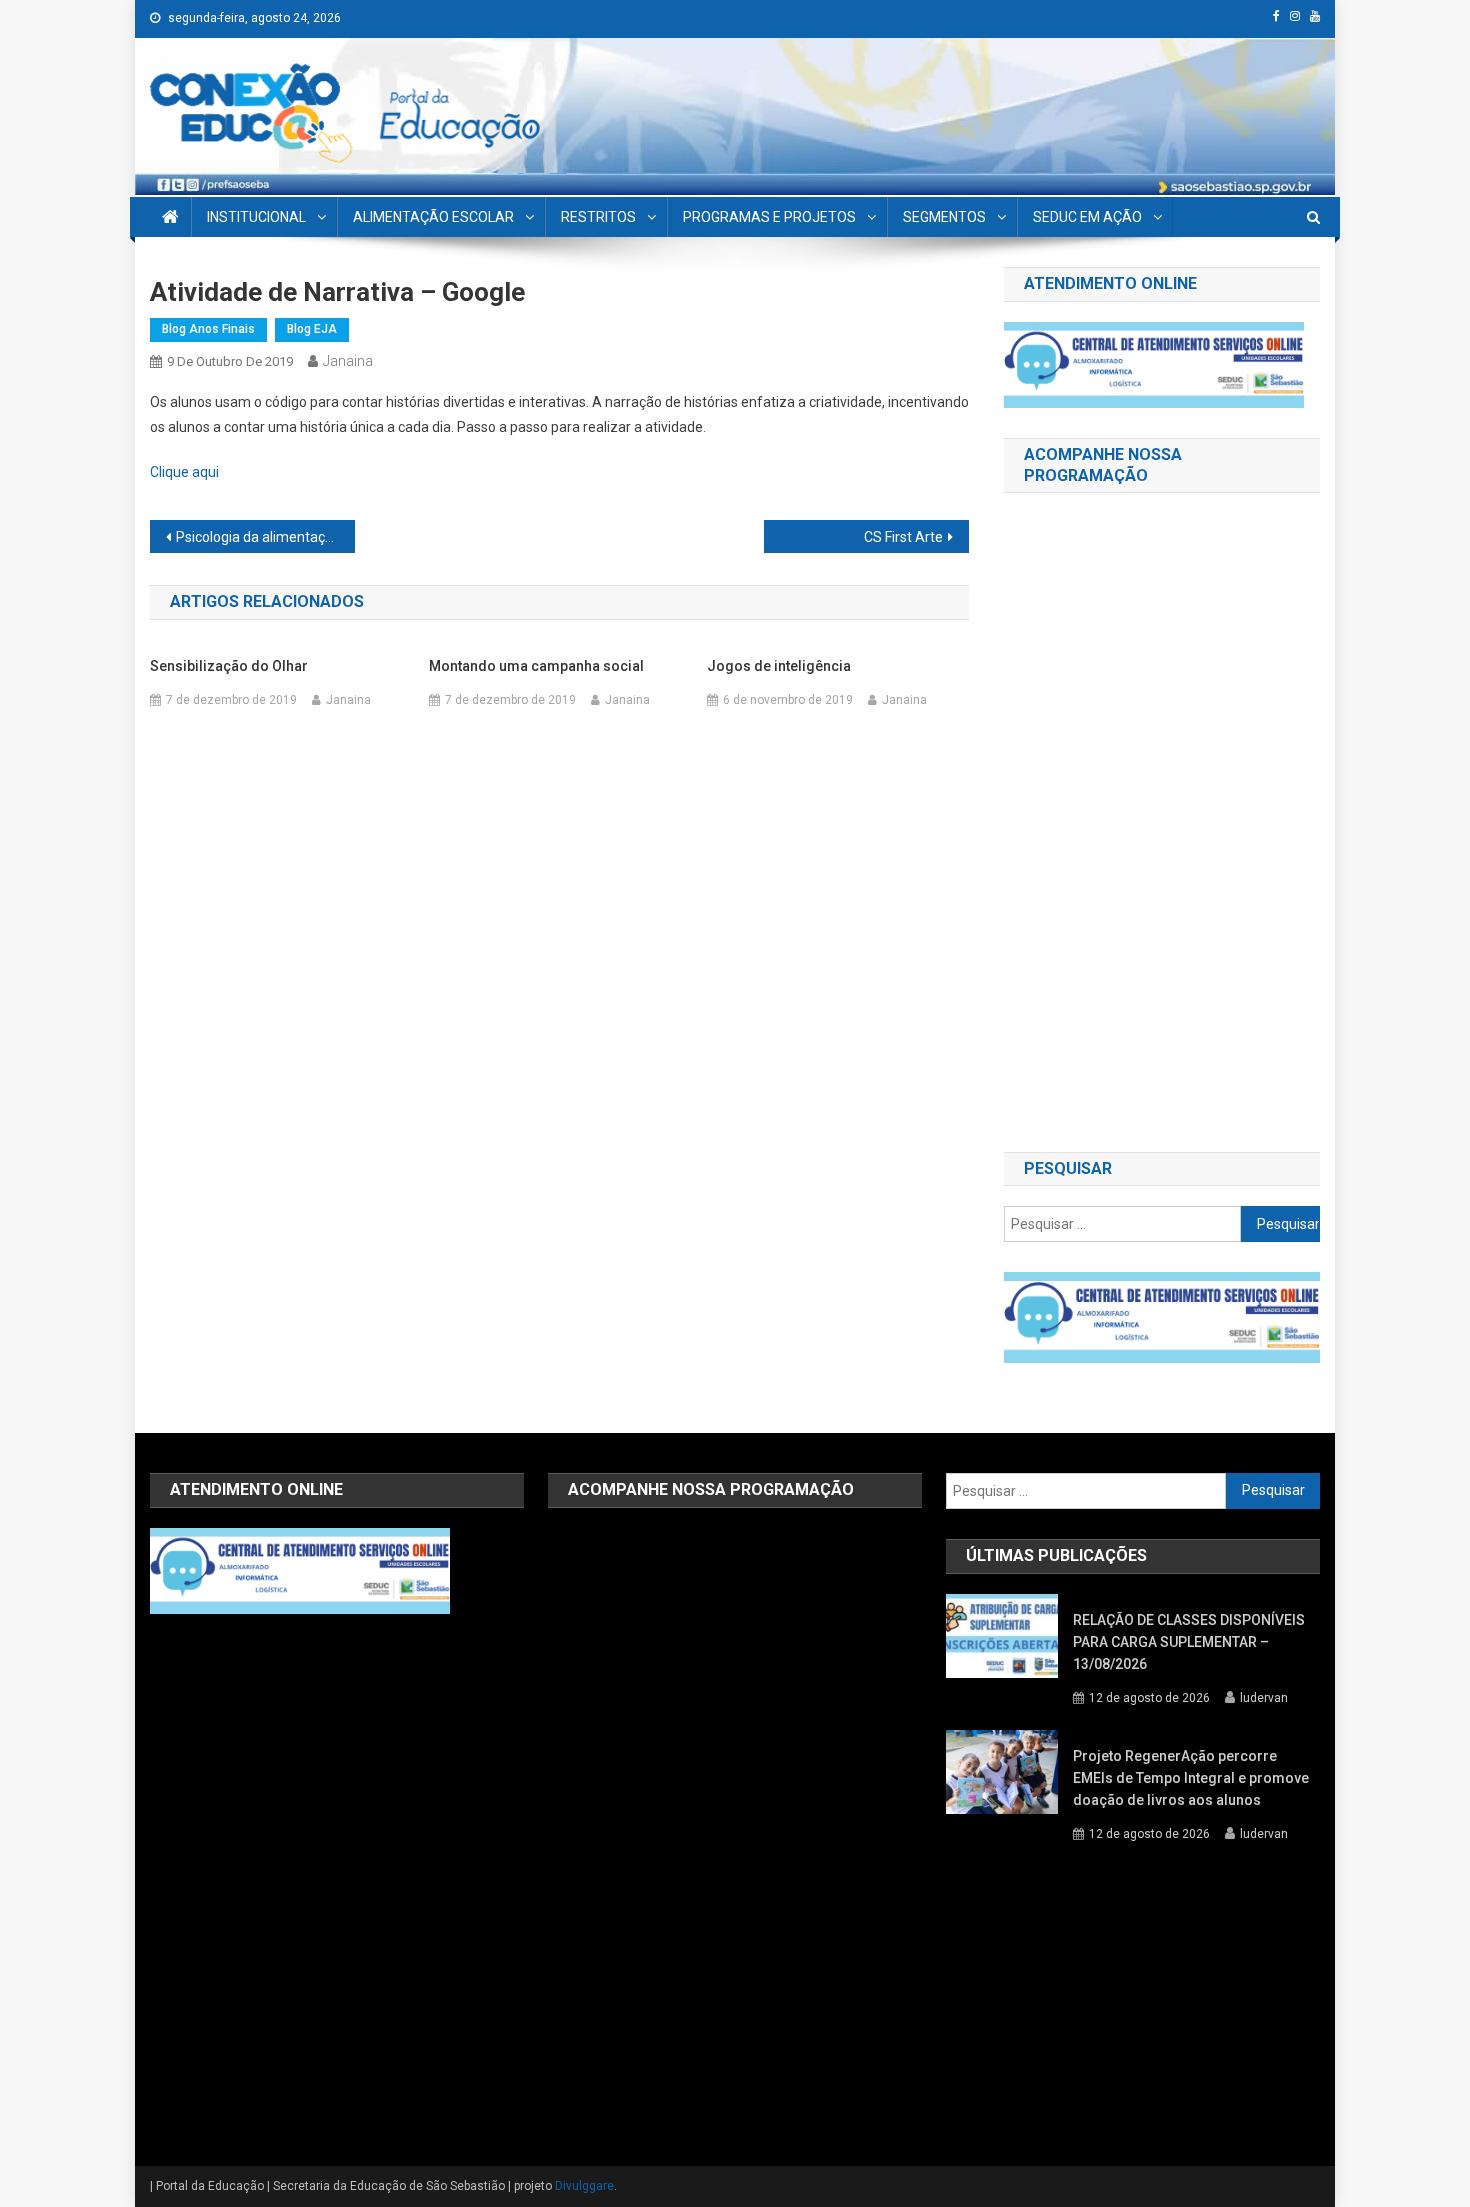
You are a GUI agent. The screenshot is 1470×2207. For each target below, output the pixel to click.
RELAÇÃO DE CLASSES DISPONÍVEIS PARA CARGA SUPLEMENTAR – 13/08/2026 (1189, 1642)
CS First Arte (903, 537)
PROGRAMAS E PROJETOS (769, 217)
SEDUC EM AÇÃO (1087, 217)
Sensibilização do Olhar (229, 666)
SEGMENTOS (944, 217)
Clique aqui (184, 472)
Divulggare (584, 2186)
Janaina (348, 361)
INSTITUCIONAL (256, 217)
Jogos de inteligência (779, 666)
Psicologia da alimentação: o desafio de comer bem (265, 537)
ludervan (1264, 1698)
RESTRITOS (598, 217)
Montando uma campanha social (536, 666)
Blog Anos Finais (208, 329)
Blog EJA (312, 329)
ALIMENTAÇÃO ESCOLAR (433, 217)
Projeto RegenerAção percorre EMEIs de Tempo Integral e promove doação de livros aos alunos (1191, 1778)
